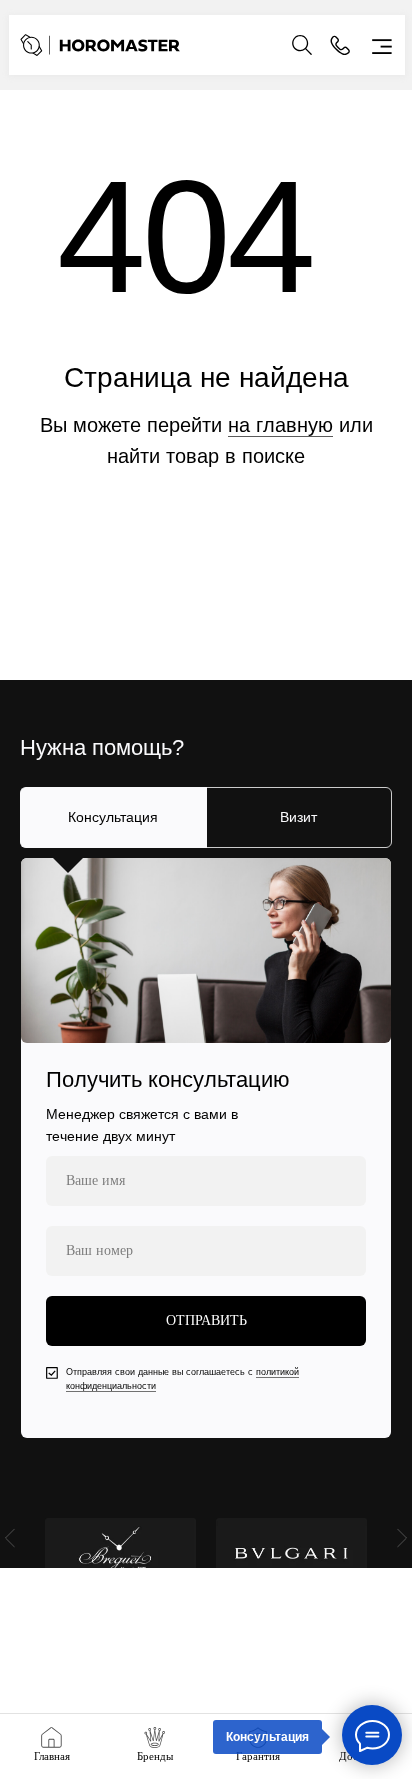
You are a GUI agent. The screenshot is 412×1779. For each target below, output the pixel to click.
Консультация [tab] (113, 817)
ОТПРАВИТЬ (206, 1320)
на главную (280, 425)
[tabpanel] (206, 1148)
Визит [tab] (298, 817)
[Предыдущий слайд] (10, 1537)
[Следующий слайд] (402, 1537)
